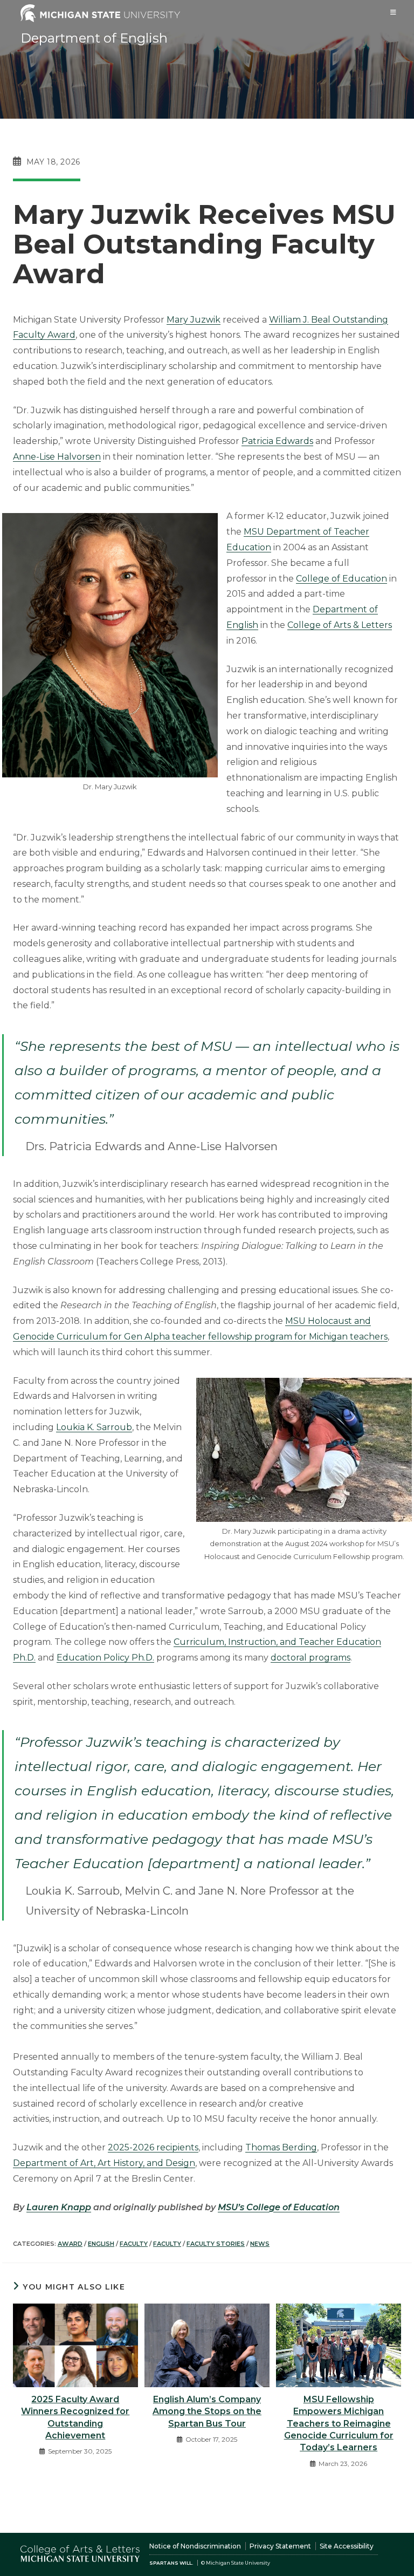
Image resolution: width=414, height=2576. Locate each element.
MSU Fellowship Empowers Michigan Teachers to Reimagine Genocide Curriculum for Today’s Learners (339, 2424)
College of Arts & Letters (340, 625)
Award (70, 2244)
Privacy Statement (280, 2546)
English (101, 2244)
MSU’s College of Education (279, 2207)
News (260, 2244)
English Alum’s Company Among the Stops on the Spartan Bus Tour (207, 2411)
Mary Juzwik (194, 320)
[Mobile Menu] (394, 12)
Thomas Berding (281, 2147)
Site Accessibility (347, 2546)
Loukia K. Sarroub (94, 1427)
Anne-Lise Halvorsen (57, 457)
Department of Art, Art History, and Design (104, 2163)
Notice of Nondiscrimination (195, 2546)
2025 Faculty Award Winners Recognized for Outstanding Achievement (75, 2417)
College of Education (341, 579)
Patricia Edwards (277, 441)
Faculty (134, 2244)
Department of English (94, 38)
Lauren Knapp (59, 2207)
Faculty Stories (216, 2244)
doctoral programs (310, 1658)
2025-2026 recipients (153, 2147)
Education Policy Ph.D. (105, 1658)
